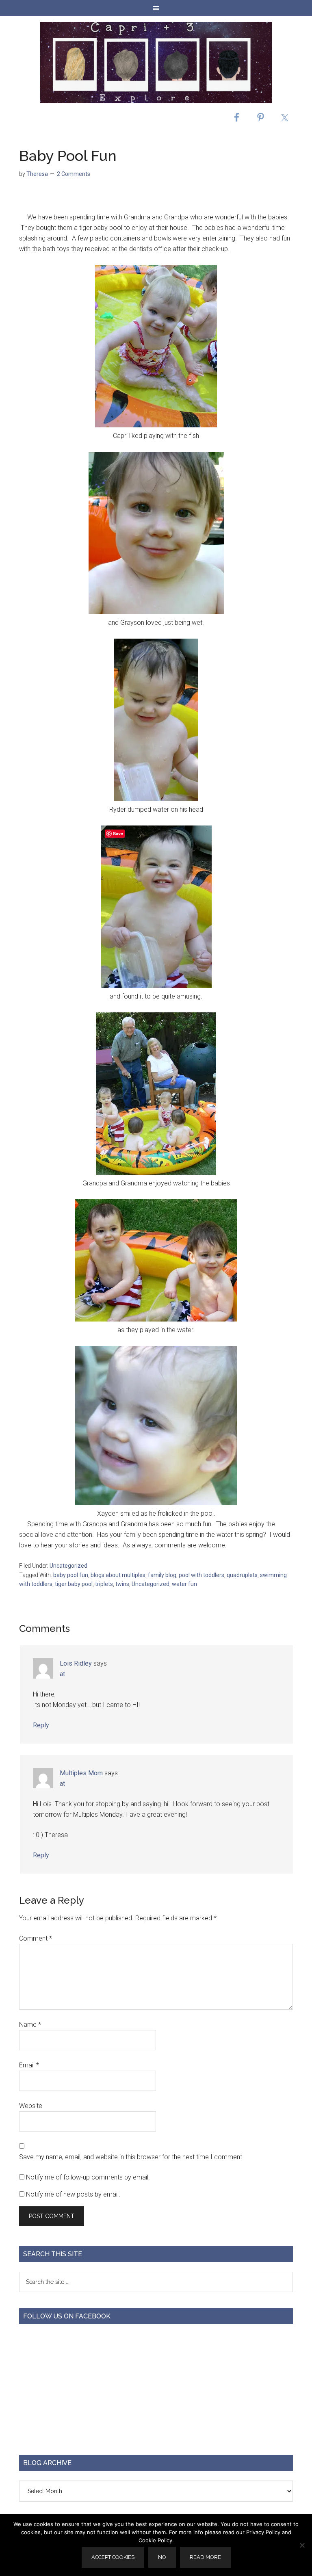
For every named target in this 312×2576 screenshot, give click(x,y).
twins (122, 1584)
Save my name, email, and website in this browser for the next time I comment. (131, 2157)
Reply (41, 1725)
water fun (184, 1584)
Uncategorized (68, 1566)
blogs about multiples (118, 1575)
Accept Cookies (113, 2557)
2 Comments (74, 174)
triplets (104, 1584)
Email (29, 2065)
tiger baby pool (74, 1584)
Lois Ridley (76, 1663)
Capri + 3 (156, 63)
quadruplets (242, 1575)
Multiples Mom (81, 1773)
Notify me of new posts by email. (73, 2194)
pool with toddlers (201, 1575)
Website (31, 2106)
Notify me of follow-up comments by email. (88, 2177)
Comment (36, 1938)
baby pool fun (71, 1575)
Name (30, 2025)
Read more (205, 2557)
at (62, 1674)
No (162, 2557)
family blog (162, 1575)
